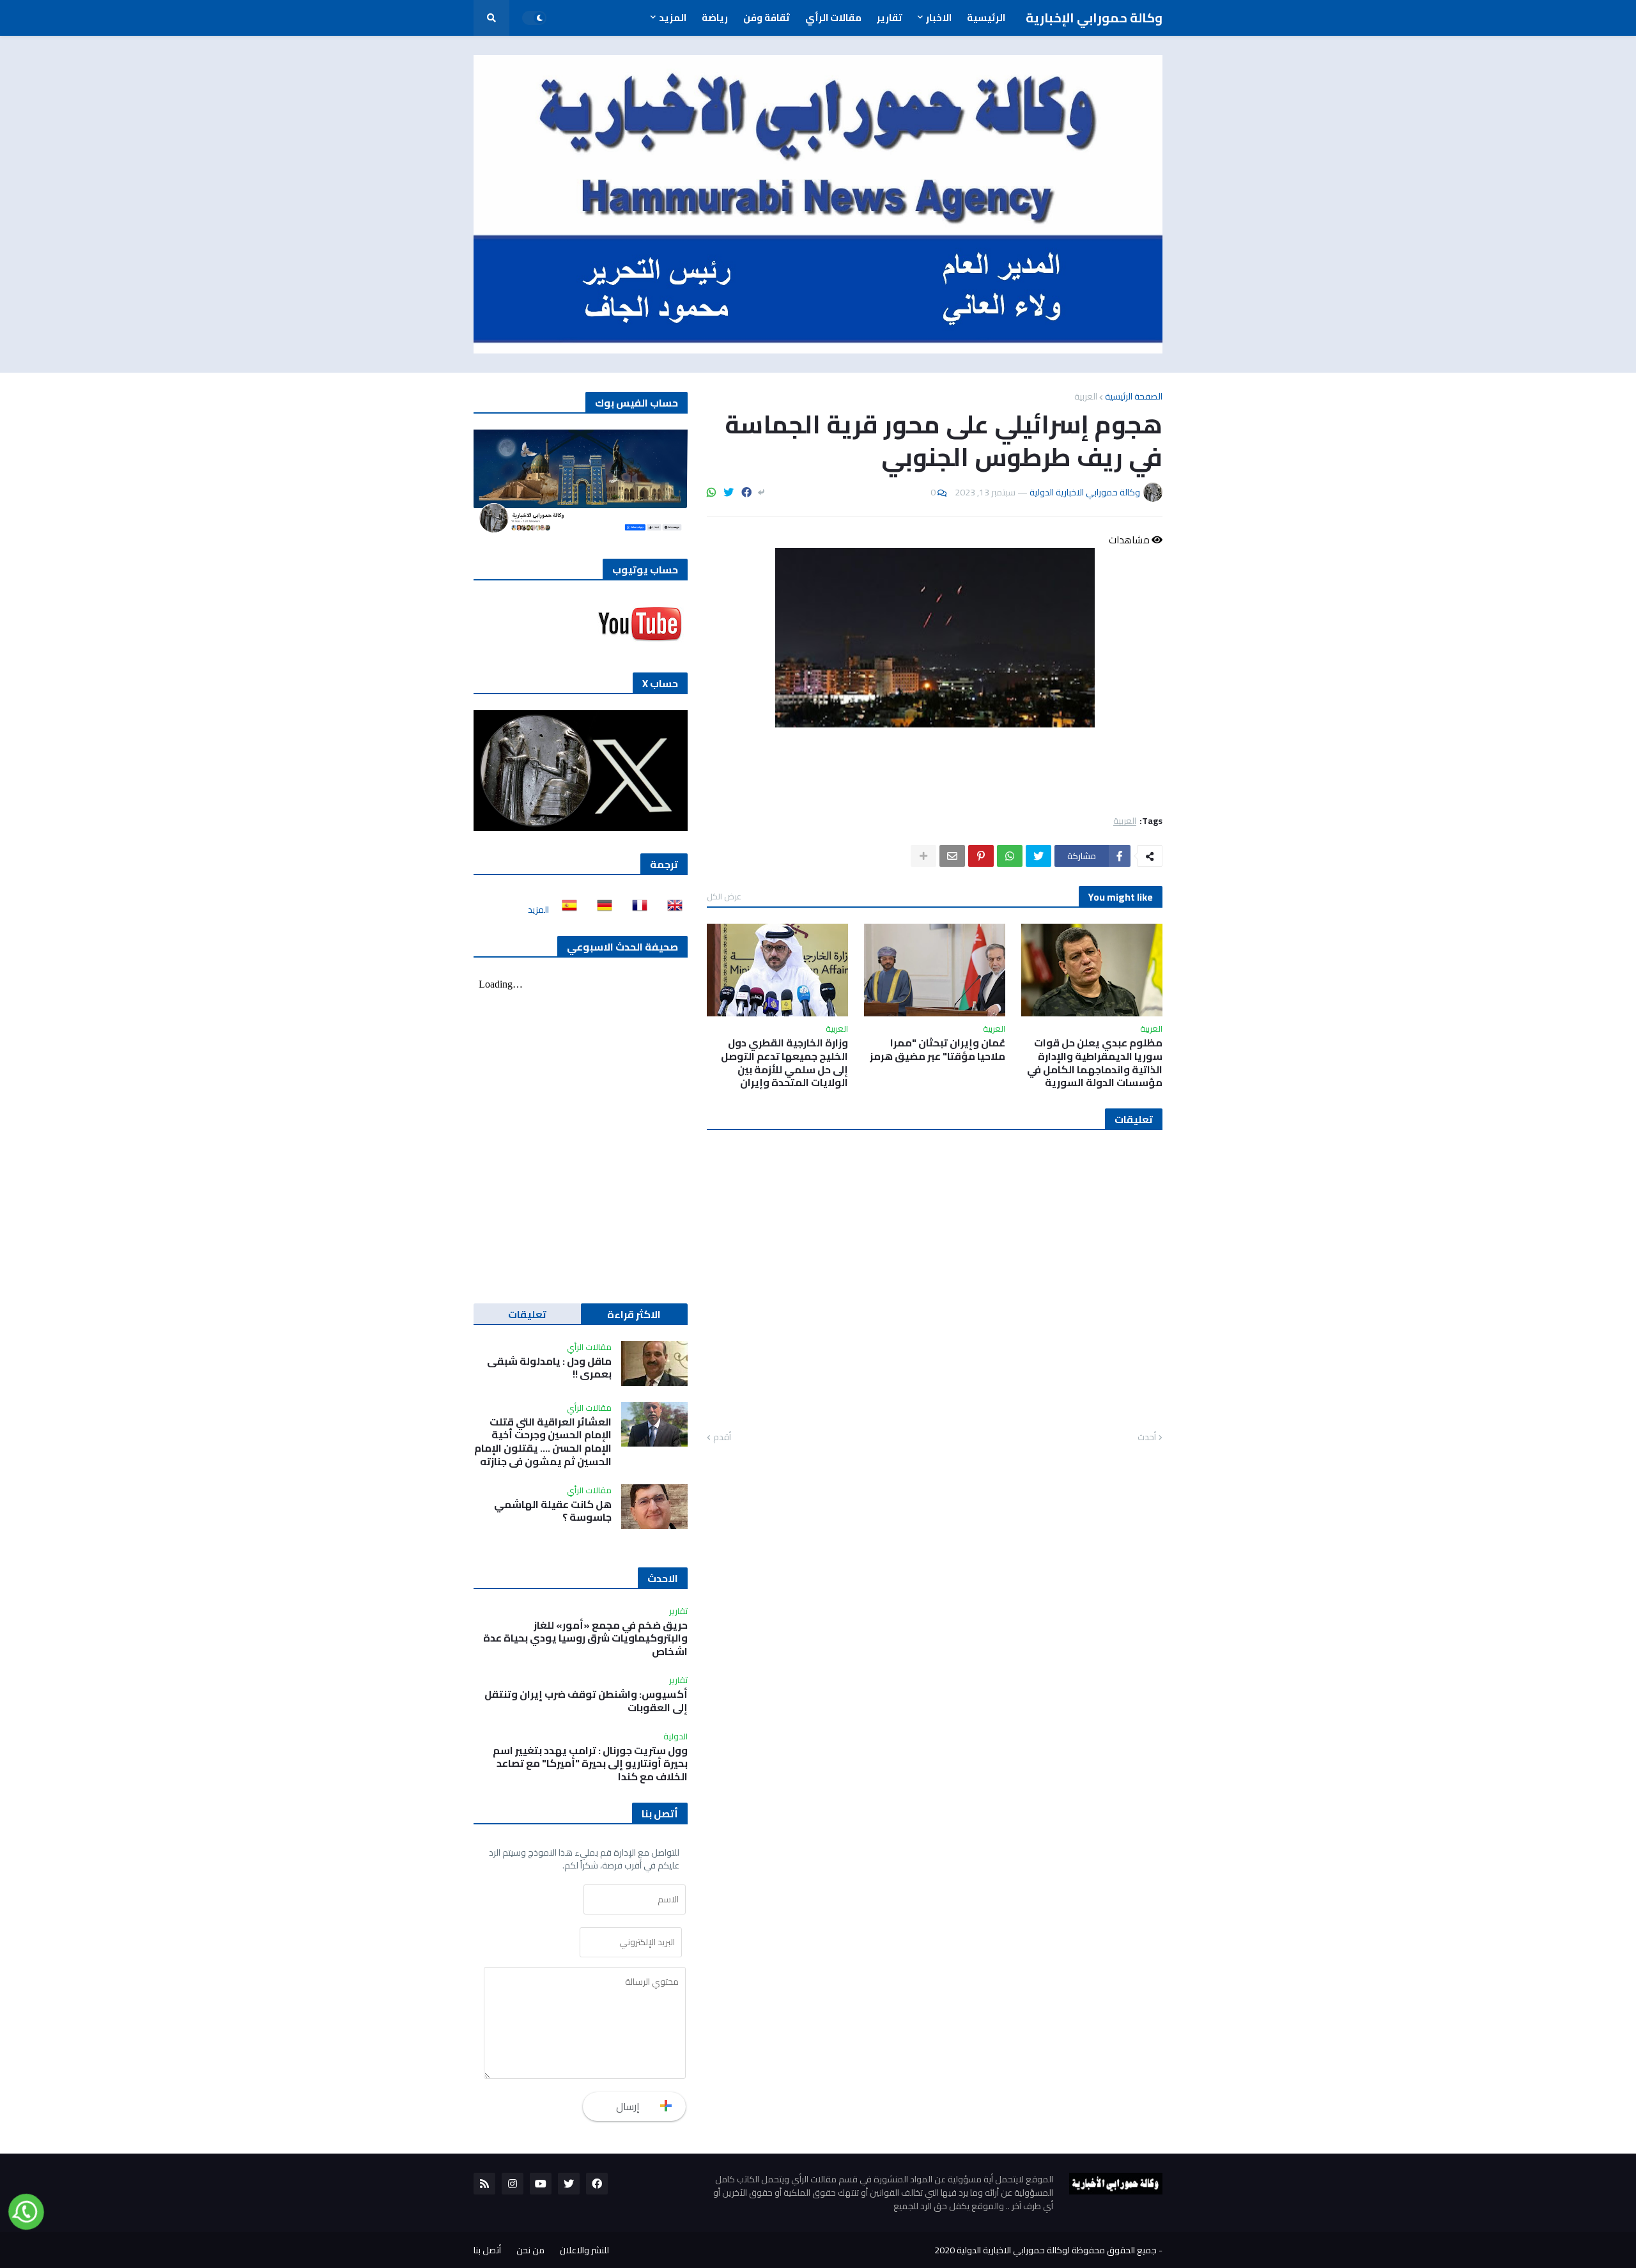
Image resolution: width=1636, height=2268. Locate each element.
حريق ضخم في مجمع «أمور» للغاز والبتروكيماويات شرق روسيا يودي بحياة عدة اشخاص (585, 1638)
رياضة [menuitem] (715, 18)
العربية (1086, 396)
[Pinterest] (981, 856)
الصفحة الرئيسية (1134, 396)
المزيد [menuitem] (673, 18)
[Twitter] (729, 492)
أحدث (1147, 1438)
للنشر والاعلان (584, 2250)
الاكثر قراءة (634, 1314)
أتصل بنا (487, 2250)
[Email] (952, 856)
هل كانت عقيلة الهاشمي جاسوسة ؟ (553, 1511)
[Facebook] (746, 492)
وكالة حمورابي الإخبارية (1094, 18)
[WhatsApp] (711, 492)
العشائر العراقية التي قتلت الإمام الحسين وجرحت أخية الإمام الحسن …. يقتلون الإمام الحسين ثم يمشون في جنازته (543, 1442)
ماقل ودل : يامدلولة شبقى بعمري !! (549, 1368)
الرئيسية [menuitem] (986, 18)
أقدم (722, 1438)
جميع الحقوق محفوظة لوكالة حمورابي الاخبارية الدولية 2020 (1046, 2250)
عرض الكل (724, 896)
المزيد (538, 910)
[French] (636, 910)
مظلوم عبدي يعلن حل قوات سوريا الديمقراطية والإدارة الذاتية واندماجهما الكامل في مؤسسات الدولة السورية (1095, 1063)
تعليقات (527, 1314)
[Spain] (566, 910)
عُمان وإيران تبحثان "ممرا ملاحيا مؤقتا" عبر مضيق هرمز (938, 1050)
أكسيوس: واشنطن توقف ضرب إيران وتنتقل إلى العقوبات (586, 1701)
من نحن (530, 2250)
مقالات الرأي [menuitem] (833, 18)
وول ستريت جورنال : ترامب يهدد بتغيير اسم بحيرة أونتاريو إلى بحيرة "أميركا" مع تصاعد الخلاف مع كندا (590, 1764)
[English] (671, 910)
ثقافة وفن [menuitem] (767, 18)
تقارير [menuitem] (890, 18)
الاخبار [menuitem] (939, 18)
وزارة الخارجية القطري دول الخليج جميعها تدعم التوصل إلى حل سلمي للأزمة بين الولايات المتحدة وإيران (784, 1063)
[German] (601, 910)
